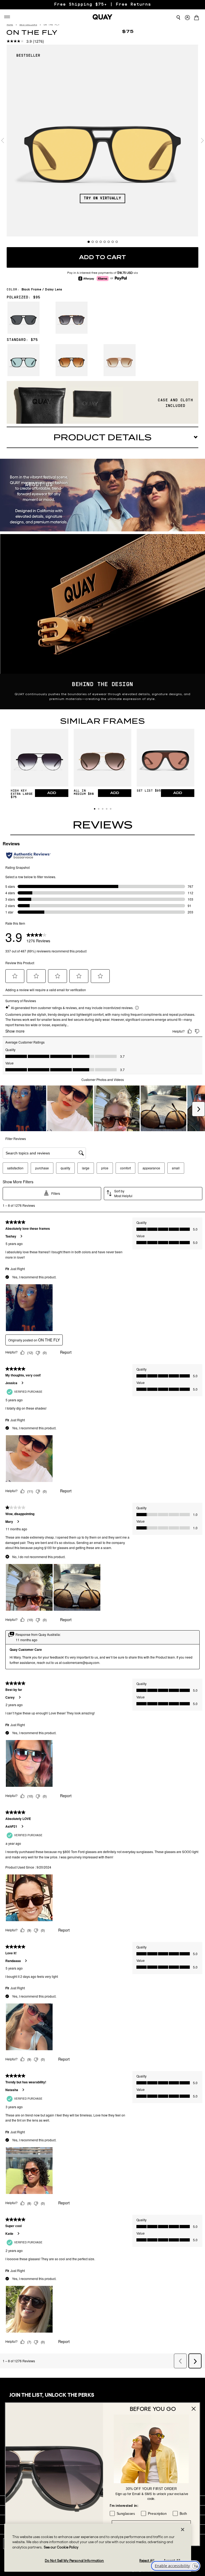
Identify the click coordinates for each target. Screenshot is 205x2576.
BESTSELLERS (28, 25)
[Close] (183, 2530)
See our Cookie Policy (61, 2547)
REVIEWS (103, 825)
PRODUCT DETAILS (102, 437)
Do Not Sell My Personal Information (74, 2561)
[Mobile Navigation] (8, 17)
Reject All (147, 2561)
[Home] (102, 17)
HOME (10, 25)
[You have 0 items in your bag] (198, 18)
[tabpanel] (102, 141)
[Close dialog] (194, 2409)
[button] (95, 809)
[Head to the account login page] (187, 18)
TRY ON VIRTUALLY (102, 198)
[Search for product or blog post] (178, 18)
